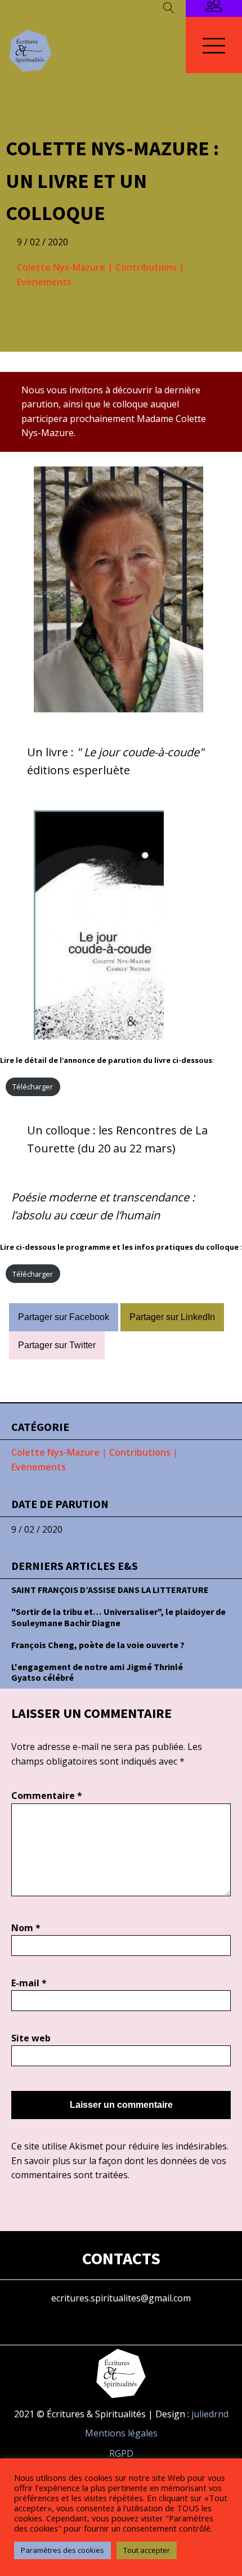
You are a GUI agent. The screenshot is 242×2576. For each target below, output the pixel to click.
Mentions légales (121, 2433)
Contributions (146, 267)
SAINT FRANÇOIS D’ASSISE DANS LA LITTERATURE (110, 1590)
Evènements (44, 282)
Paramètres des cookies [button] (62, 2550)
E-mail (29, 1983)
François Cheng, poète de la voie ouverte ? (98, 1645)
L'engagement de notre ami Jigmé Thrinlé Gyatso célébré (97, 1672)
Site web (31, 2038)
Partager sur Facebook (64, 1317)
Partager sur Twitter (57, 1345)
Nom (26, 1928)
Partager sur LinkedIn (172, 1317)
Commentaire (47, 1796)
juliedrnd (210, 2414)
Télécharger (33, 1087)
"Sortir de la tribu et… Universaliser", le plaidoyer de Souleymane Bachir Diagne (118, 1617)
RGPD (121, 2453)
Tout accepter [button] (147, 2550)
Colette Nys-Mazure (61, 267)
